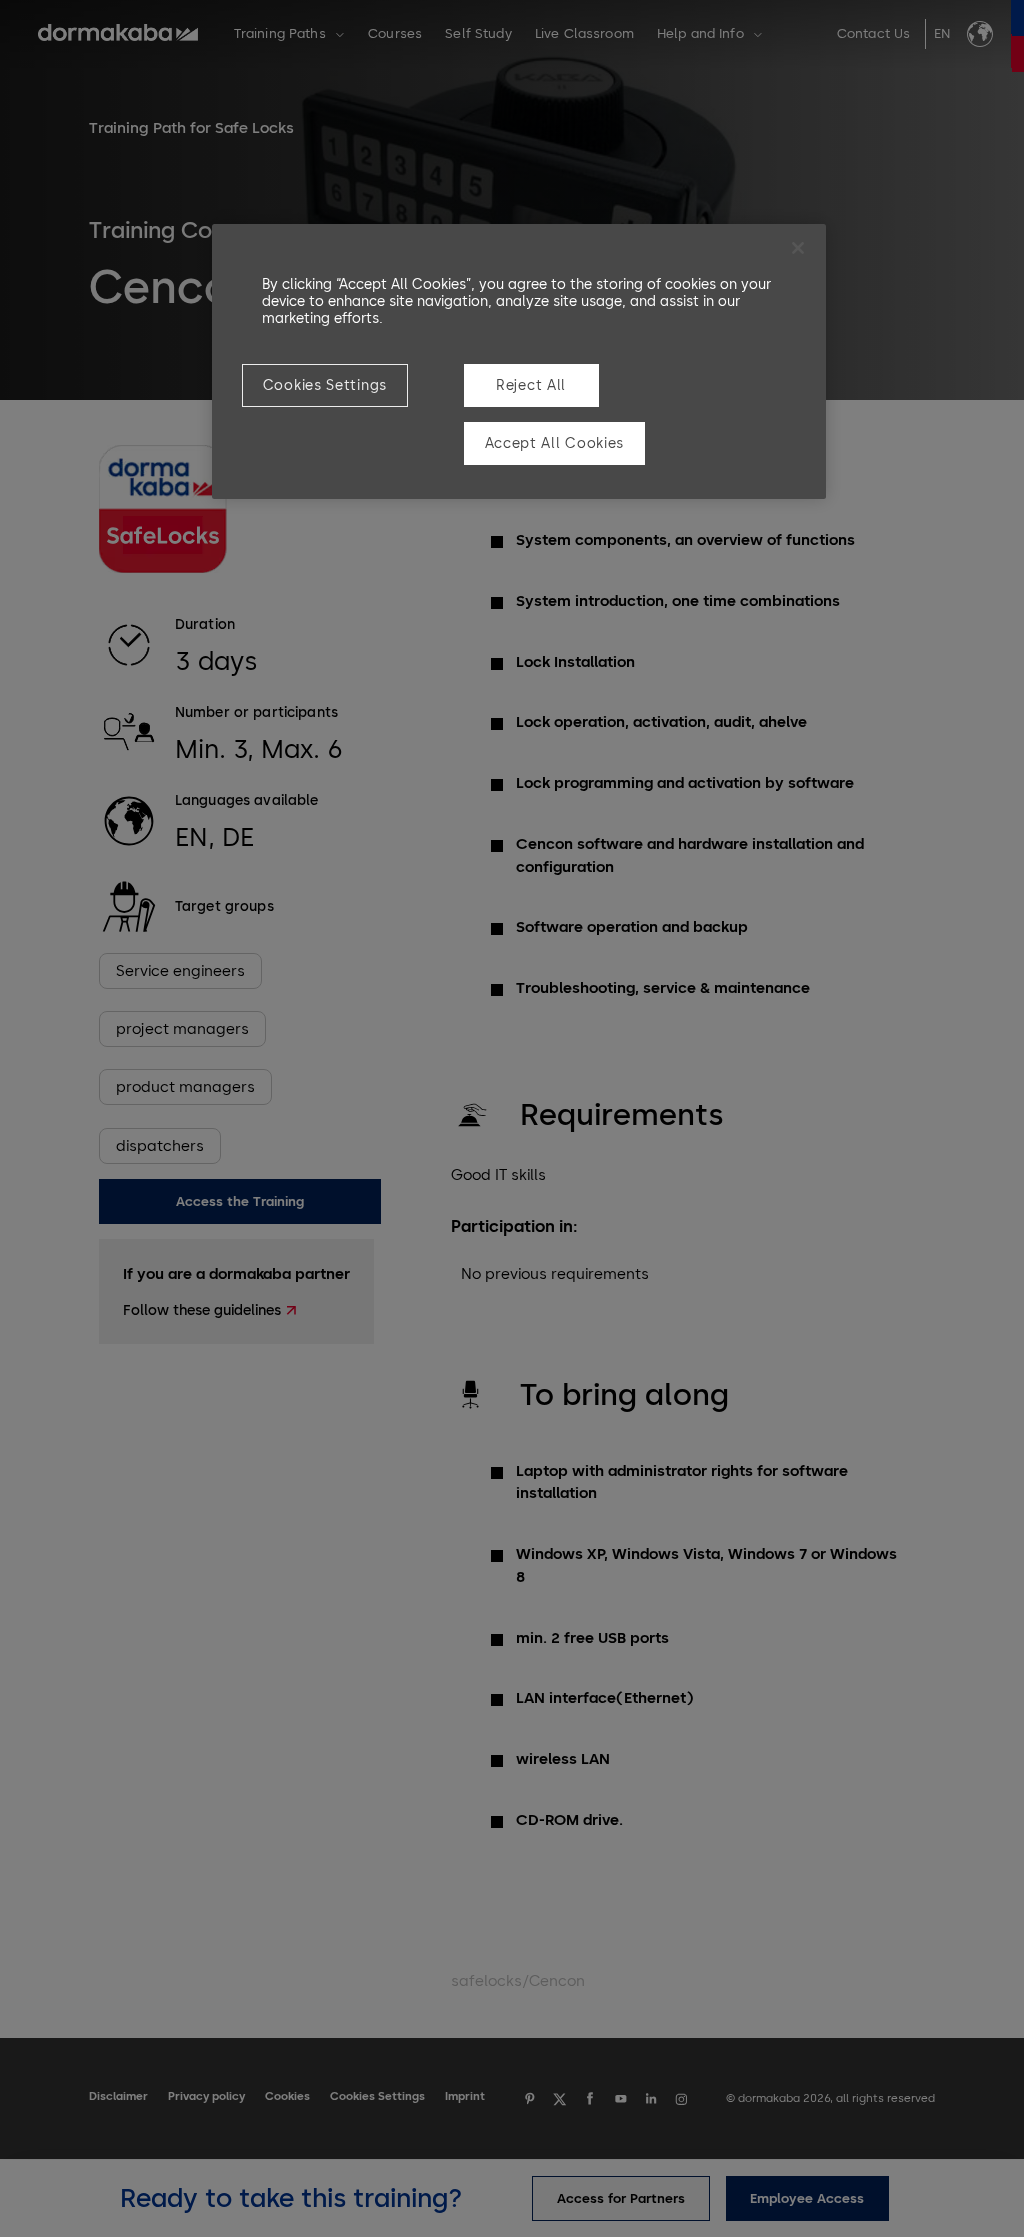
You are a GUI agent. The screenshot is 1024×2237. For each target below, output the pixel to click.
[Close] (798, 248)
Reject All (531, 385)
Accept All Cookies (555, 443)
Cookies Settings (325, 385)
